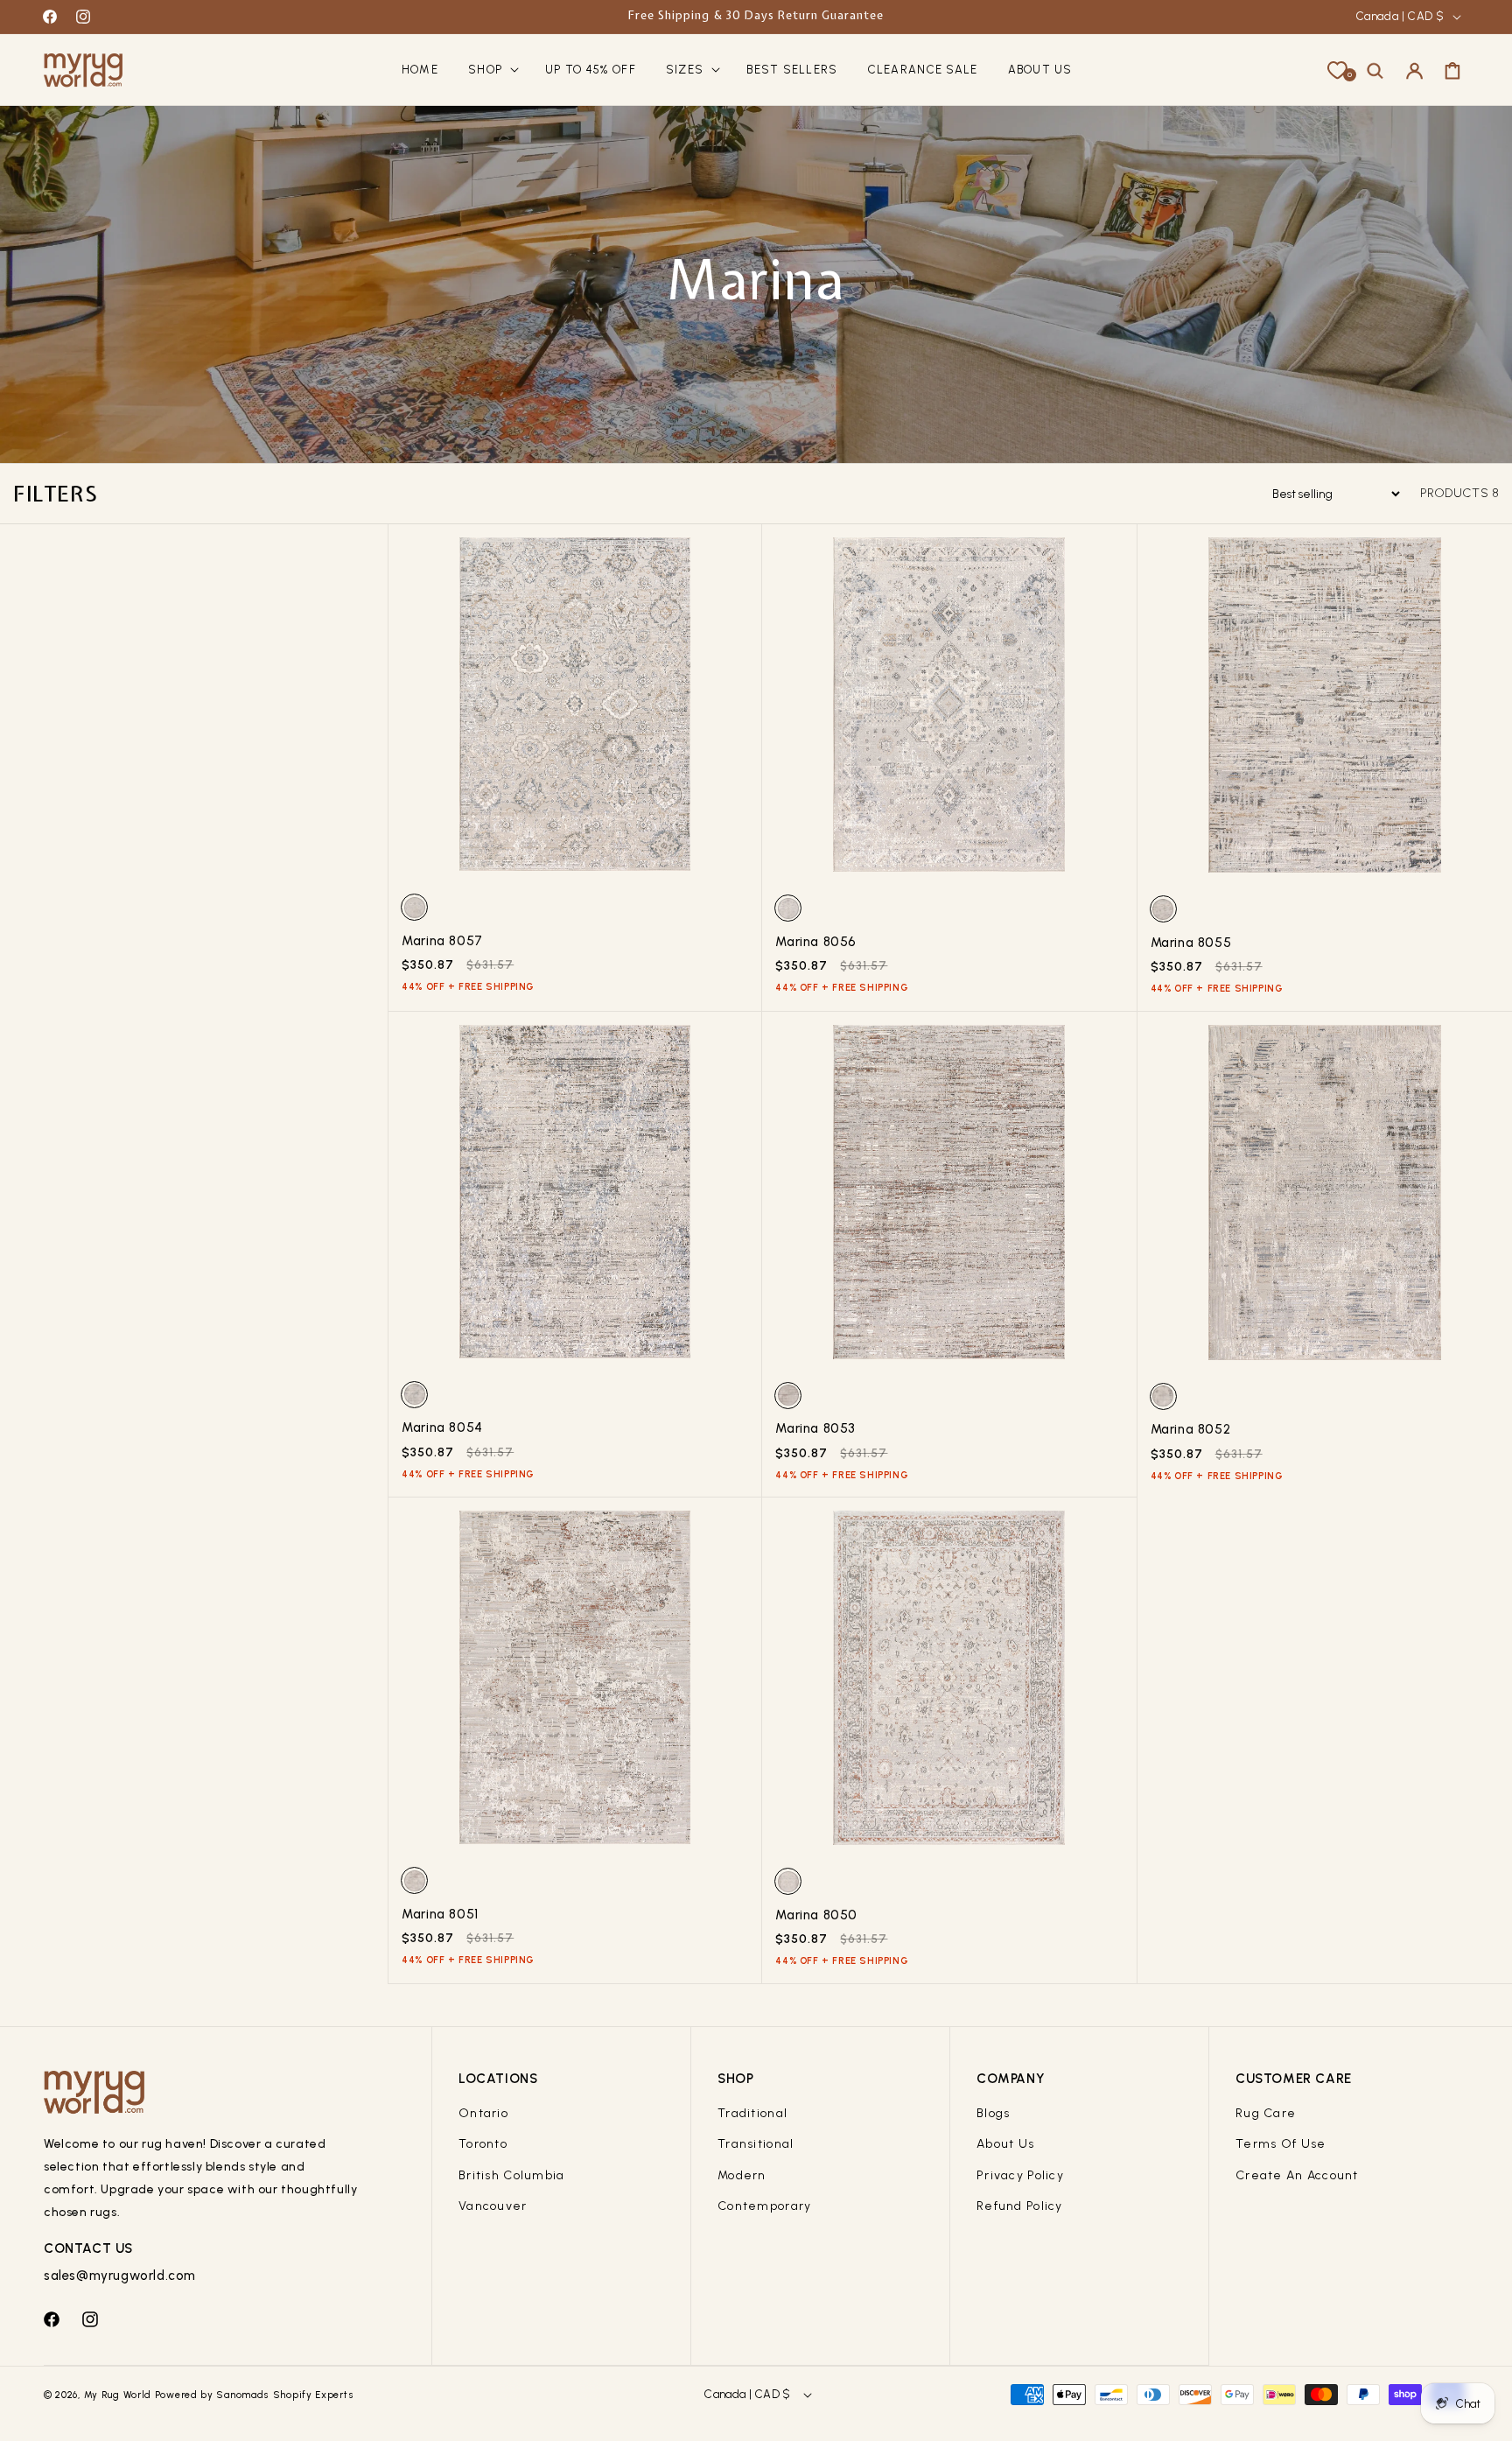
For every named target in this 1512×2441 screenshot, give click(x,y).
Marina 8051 (440, 1914)
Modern (742, 2175)
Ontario (483, 2113)
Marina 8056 (816, 942)
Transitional (756, 2144)
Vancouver (493, 2206)
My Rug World (118, 2395)
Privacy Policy (1020, 2175)
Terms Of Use (1281, 2144)
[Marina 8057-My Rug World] (575, 711)
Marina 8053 (815, 1428)
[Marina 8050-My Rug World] (949, 1684)
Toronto (483, 2144)
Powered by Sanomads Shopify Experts (255, 2395)
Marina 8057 (442, 941)
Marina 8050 (816, 1915)
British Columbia (511, 2175)
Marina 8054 (442, 1427)
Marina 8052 (1191, 1429)
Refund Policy (1020, 2206)
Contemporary (764, 2206)
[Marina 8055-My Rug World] (1325, 712)
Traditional (752, 2113)
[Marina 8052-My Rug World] (1325, 1199)
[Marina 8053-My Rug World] (949, 1199)
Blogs (993, 2113)
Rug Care (1266, 2113)
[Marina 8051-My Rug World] (575, 1684)
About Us (1005, 2144)
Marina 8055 (1191, 943)
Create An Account (1297, 2175)
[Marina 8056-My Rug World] (949, 711)
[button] (492, 70)
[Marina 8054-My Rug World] (575, 1198)
